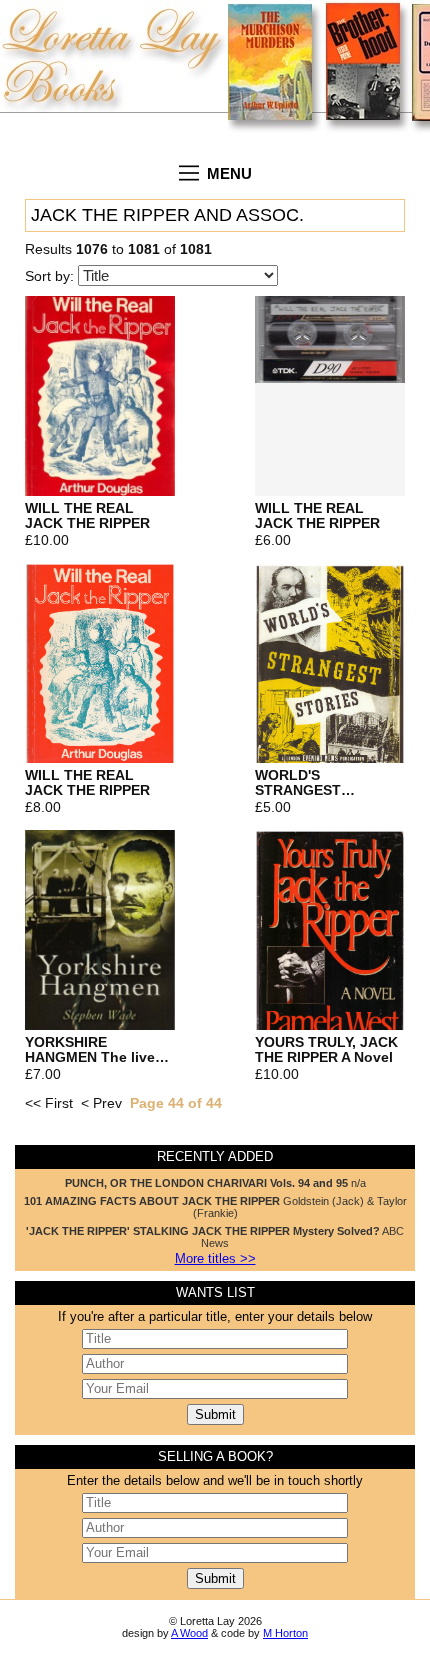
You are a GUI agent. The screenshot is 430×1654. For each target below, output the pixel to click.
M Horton (285, 1633)
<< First (49, 1103)
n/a (215, 1183)
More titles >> (215, 1259)
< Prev (101, 1103)
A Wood (189, 1633)
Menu (229, 173)
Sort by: (51, 276)
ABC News (215, 1237)
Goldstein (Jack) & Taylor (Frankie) (215, 1207)
